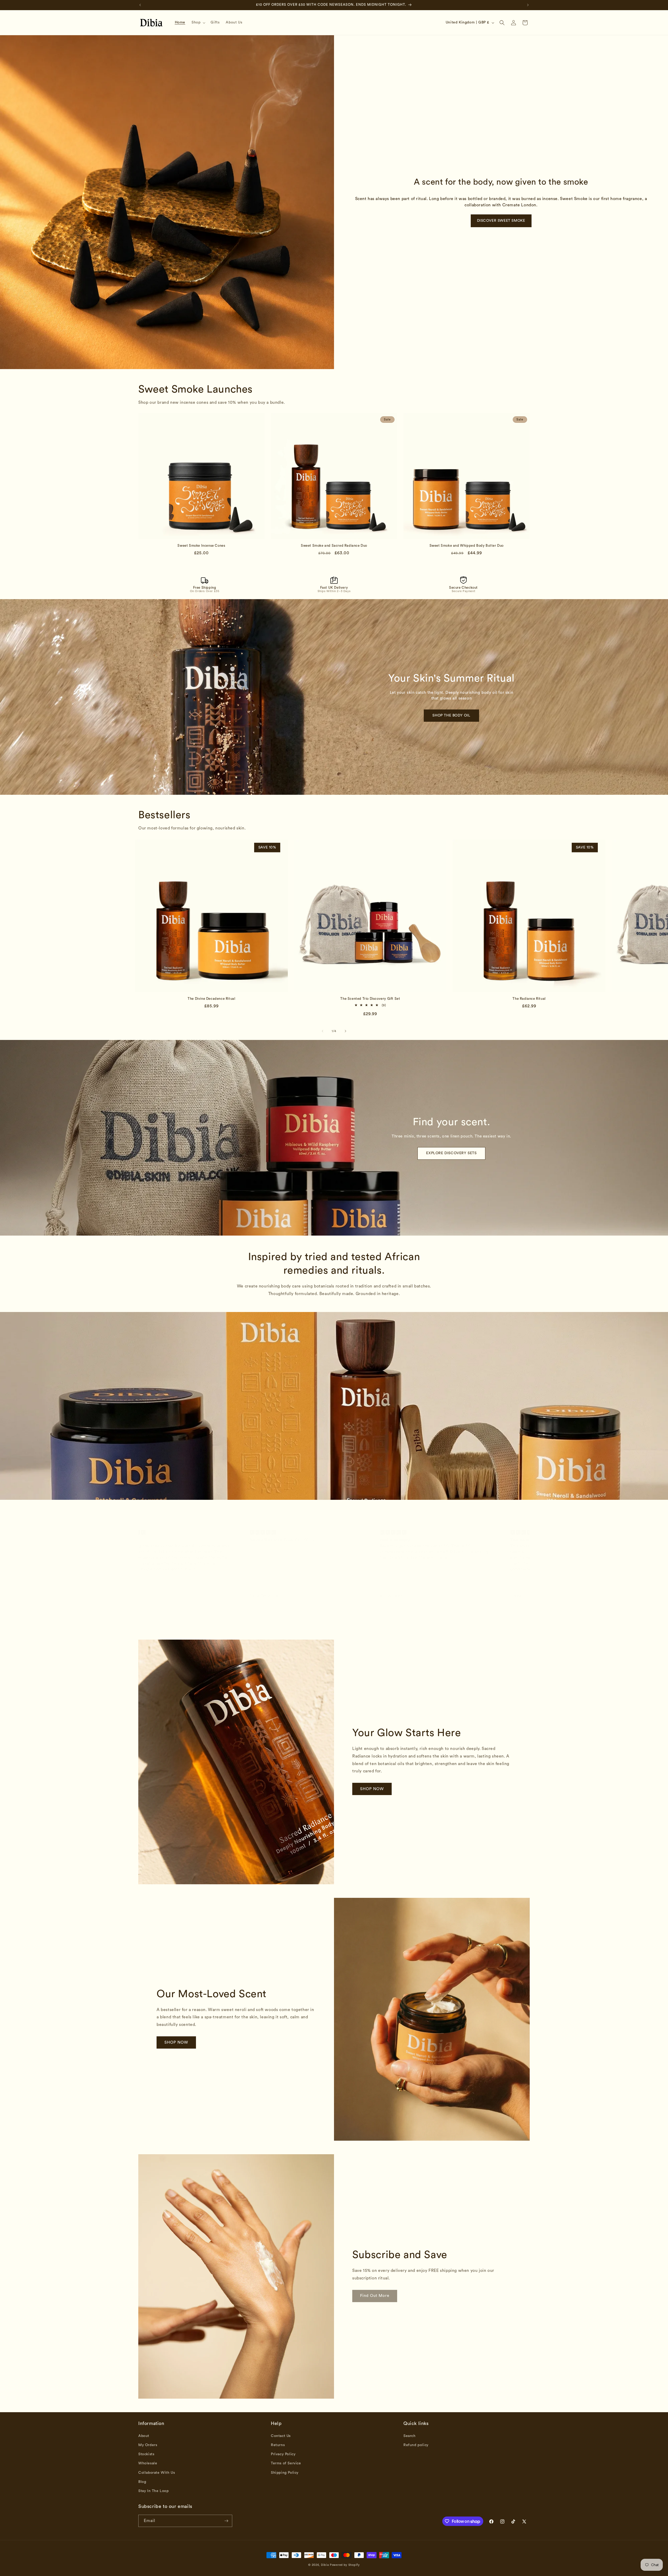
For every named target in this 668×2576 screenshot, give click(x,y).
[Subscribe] (226, 2521)
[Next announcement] (528, 5)
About (144, 2436)
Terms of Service (286, 2463)
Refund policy (416, 2445)
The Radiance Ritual (529, 999)
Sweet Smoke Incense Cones (201, 546)
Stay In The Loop (154, 2491)
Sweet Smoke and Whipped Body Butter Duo (467, 546)
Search (410, 2436)
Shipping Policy (285, 2473)
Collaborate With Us (157, 2473)
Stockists (146, 2454)
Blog (142, 2482)
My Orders (148, 2445)
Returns (278, 2445)
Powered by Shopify (345, 2565)
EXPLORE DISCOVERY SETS (451, 1153)
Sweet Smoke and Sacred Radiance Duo (334, 546)
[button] (198, 22)
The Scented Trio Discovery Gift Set (370, 999)
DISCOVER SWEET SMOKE (501, 221)
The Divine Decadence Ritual (211, 999)
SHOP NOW (372, 1789)
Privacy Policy (283, 2454)
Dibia (325, 2565)
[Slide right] (345, 1031)
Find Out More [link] (375, 2296)
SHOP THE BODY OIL (451, 715)
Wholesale (148, 2463)
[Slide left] (323, 1031)
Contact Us (281, 2436)
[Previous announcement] (140, 5)
